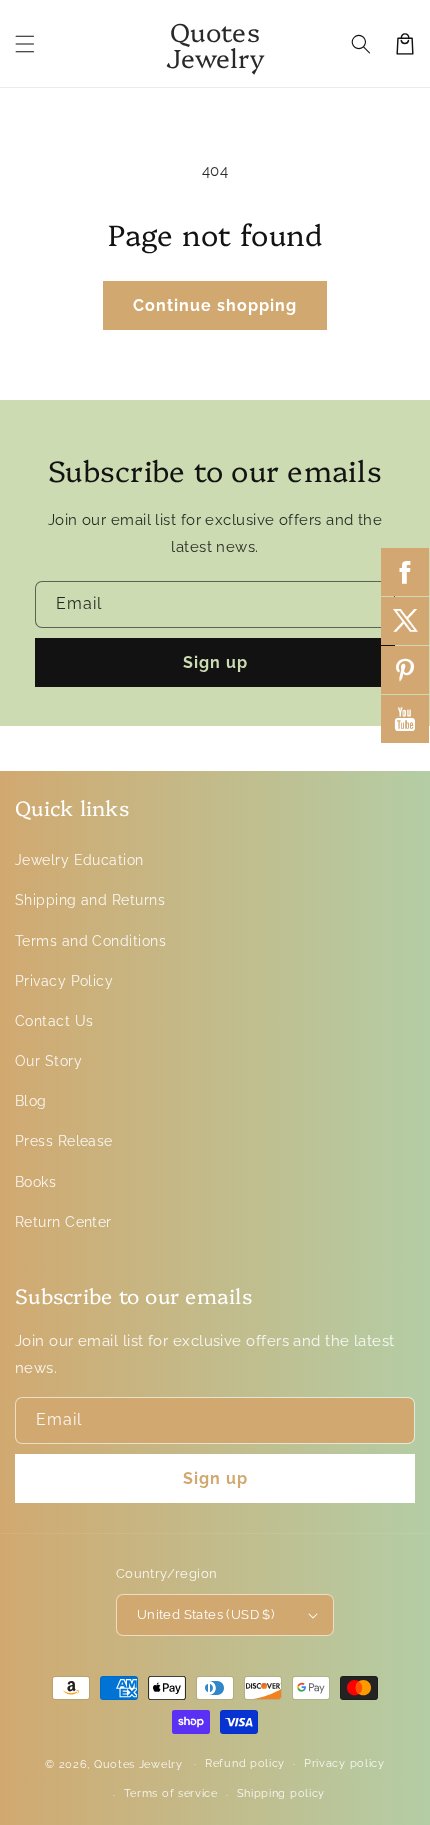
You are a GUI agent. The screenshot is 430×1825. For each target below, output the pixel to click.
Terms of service (171, 1793)
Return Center (63, 1222)
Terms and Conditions (90, 941)
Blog (31, 1101)
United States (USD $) (205, 1614)
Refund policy (245, 1763)
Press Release (64, 1141)
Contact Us (54, 1021)
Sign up (215, 662)
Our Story (48, 1061)
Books (35, 1182)
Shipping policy (281, 1793)
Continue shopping (215, 305)
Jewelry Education (79, 860)
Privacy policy (344, 1763)
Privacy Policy (64, 981)
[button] (25, 44)
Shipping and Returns (90, 900)
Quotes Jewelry (138, 1763)
